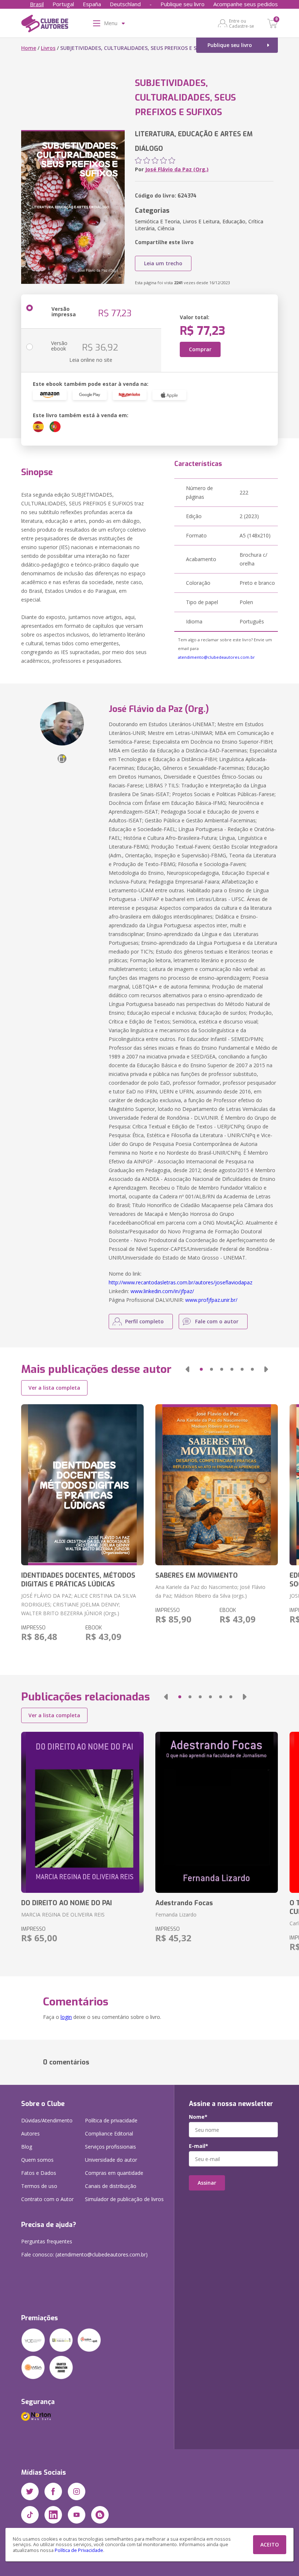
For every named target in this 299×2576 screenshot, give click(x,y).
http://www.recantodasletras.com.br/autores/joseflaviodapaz (180, 1282)
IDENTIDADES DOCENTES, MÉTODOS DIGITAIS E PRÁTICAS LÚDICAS (78, 1580)
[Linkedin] (53, 2515)
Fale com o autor (217, 1321)
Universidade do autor (111, 2160)
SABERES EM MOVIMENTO (197, 1575)
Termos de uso (39, 2186)
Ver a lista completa (54, 1388)
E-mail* (199, 2146)
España (92, 4)
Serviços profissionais (110, 2147)
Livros (48, 48)
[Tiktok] (30, 2515)
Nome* (198, 2117)
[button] (187, 1369)
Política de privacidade (111, 2120)
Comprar (200, 349)
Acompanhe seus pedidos (246, 4)
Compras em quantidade (114, 2173)
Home (29, 48)
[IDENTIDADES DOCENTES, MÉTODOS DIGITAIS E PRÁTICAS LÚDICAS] (82, 1485)
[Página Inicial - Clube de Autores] (45, 25)
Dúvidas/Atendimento (47, 2120)
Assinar (207, 2183)
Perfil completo (144, 1321)
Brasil (37, 4)
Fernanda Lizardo (176, 1915)
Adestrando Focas (184, 1903)
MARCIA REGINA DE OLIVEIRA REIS (63, 1915)
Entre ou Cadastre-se (242, 23)
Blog (27, 2147)
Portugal (63, 4)
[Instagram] (77, 2491)
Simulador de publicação (124, 2199)
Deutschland (125, 4)
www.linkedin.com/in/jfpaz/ (162, 1291)
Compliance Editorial (109, 2133)
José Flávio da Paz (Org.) (177, 169)
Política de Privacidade (79, 2550)
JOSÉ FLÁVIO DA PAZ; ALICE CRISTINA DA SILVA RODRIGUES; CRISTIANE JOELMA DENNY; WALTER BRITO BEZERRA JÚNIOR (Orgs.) (79, 1604)
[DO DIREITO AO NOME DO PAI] (82, 1812)
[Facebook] (53, 2491)
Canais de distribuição (111, 2186)
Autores (30, 2133)
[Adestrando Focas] (217, 1812)
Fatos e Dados (39, 2173)
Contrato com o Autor (47, 2199)
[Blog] (100, 2515)
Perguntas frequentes (47, 2241)
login (66, 2017)
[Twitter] (30, 2491)
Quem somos (37, 2160)
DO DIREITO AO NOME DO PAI (67, 1903)
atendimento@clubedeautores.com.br (216, 657)
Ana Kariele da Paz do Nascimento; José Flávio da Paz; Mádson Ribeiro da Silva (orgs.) (210, 1591)
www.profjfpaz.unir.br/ (211, 1300)
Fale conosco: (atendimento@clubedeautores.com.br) (84, 2254)
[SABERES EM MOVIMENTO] (217, 1485)
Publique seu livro (182, 4)
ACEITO (270, 2544)
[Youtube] (77, 2515)
